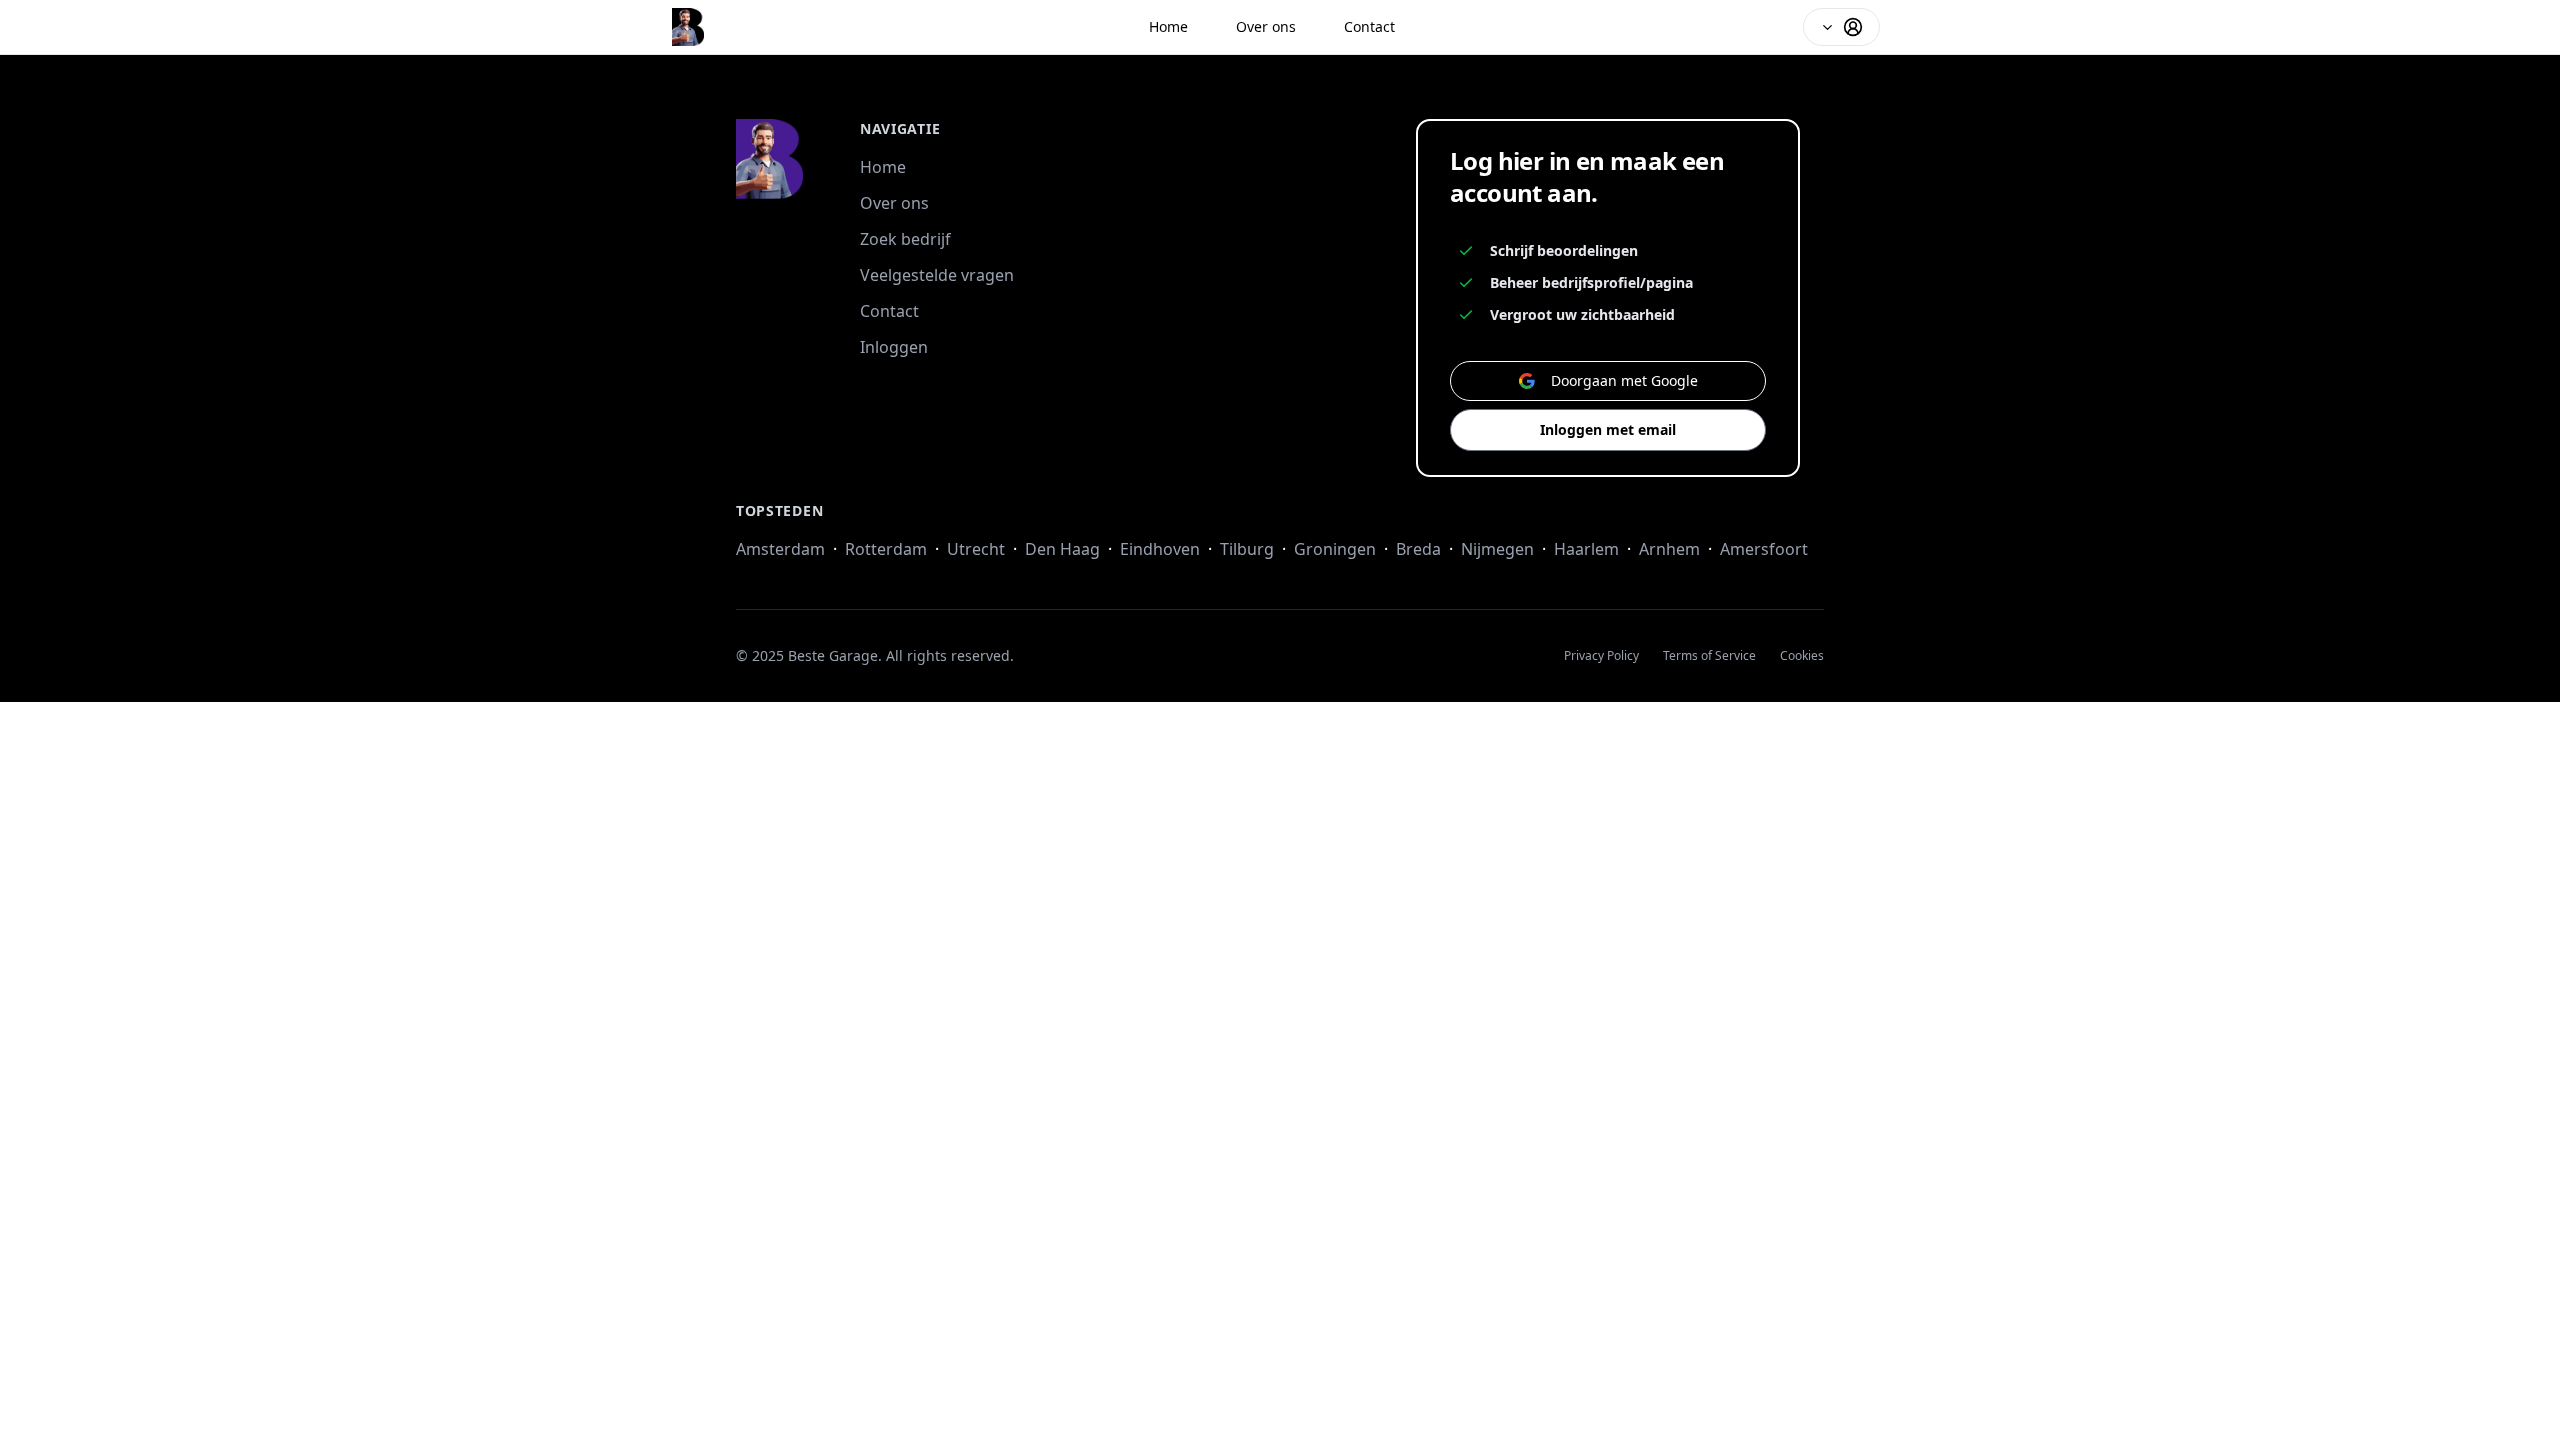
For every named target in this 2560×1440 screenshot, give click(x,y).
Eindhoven (1160, 549)
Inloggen (894, 347)
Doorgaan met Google (1624, 380)
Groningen (1335, 549)
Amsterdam (780, 549)
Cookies (1802, 656)
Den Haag (1062, 549)
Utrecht (976, 549)
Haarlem (1586, 549)
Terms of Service (1709, 656)
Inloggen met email (1608, 429)
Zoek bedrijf (905, 239)
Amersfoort (1764, 549)
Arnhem (1669, 549)
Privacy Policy (1601, 656)
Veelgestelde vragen (937, 275)
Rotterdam (886, 549)
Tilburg (1247, 549)
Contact (1369, 26)
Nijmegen (1497, 549)
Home (1168, 26)
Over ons (1266, 26)
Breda (1418, 549)
